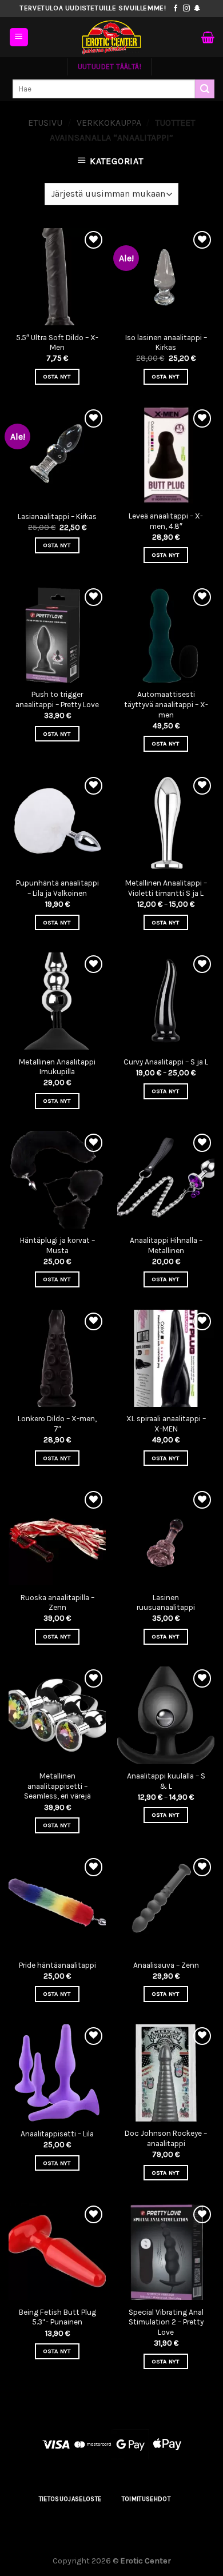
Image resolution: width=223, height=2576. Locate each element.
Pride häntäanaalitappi (57, 1965)
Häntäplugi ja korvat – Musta (57, 1245)
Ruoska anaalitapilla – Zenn (57, 1603)
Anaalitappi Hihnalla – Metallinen (166, 1245)
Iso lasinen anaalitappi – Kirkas (166, 343)
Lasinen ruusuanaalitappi (166, 1603)
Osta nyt (57, 376)
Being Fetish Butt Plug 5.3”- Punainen (57, 2317)
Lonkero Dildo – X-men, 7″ (57, 1424)
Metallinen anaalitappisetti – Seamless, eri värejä (57, 1786)
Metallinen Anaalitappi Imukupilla (57, 1067)
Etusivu (45, 123)
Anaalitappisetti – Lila (57, 2134)
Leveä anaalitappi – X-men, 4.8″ (166, 521)
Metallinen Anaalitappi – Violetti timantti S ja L (166, 888)
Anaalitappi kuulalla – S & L (166, 1781)
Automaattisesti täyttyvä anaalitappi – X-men (166, 704)
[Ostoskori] (208, 37)
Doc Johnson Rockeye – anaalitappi (166, 2138)
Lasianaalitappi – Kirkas (57, 517)
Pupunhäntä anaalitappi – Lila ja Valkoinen (57, 888)
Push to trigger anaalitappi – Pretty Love (57, 699)
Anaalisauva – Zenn (166, 1965)
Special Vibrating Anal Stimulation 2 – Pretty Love (166, 2322)
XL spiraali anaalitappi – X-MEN (166, 1424)
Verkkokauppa (109, 123)
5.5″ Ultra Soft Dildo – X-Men (57, 343)
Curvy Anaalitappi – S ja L (166, 1062)
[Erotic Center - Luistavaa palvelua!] (111, 37)
